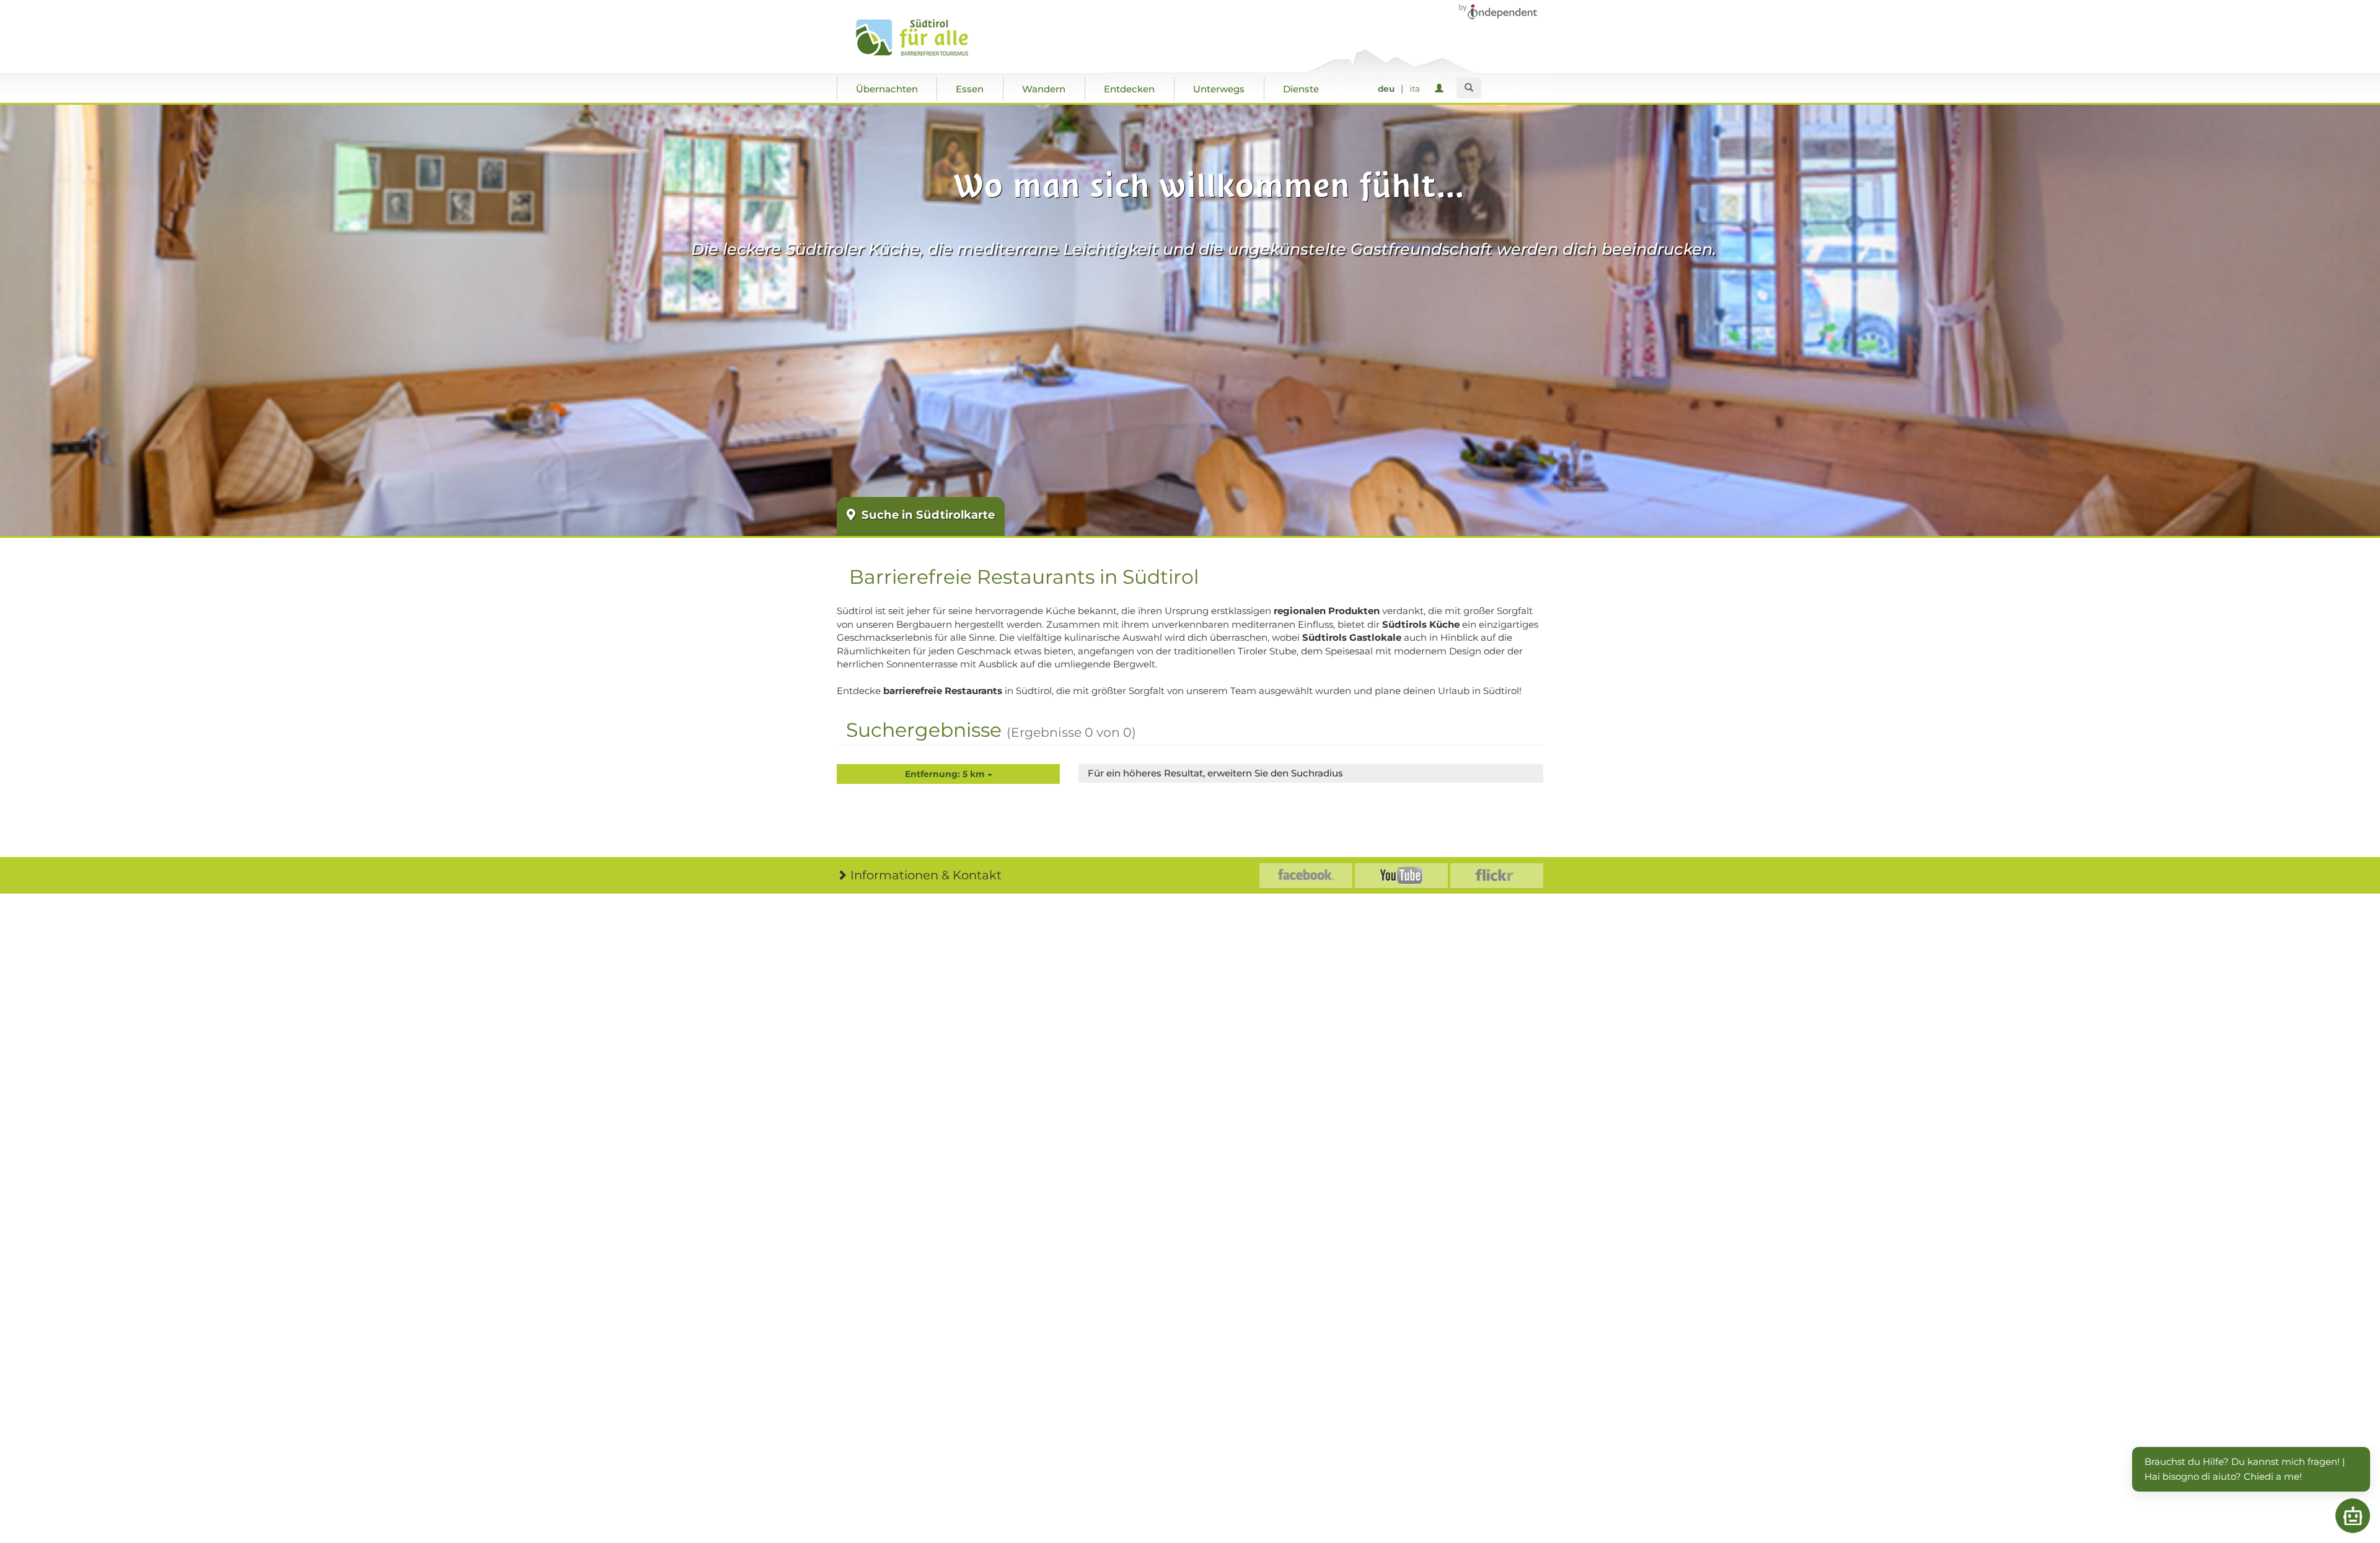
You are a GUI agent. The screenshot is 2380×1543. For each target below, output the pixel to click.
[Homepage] (925, 38)
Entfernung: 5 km (946, 774)
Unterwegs (1219, 89)
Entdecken (1129, 89)
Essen (970, 89)
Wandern (1044, 89)
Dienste (1301, 89)
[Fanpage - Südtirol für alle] (1306, 876)
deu (1386, 89)
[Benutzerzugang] (1441, 89)
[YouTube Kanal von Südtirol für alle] (1401, 876)
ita (1415, 89)
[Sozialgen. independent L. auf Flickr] (1497, 876)
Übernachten (887, 89)
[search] (1469, 88)
